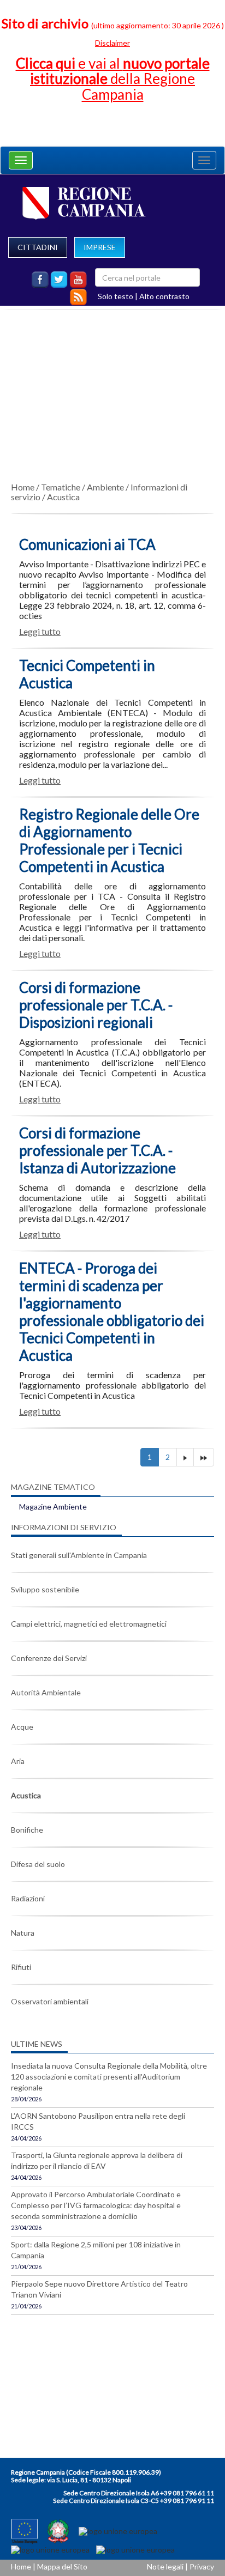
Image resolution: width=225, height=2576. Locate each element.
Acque (22, 1727)
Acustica (63, 497)
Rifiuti (21, 1967)
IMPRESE (100, 247)
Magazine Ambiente (53, 1507)
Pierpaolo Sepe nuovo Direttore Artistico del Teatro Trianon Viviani (99, 2289)
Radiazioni (28, 1898)
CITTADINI (38, 247)
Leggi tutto (40, 631)
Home (23, 487)
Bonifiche (27, 1830)
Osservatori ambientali (50, 2001)
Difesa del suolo (38, 1864)
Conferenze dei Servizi (49, 1658)
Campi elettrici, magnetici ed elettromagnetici (89, 1624)
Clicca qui (113, 79)
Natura (23, 1933)
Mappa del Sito (62, 2566)
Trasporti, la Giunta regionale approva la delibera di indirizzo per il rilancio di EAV (97, 2160)
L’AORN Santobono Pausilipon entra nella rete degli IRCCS (98, 2121)
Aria (18, 1761)
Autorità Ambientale (46, 1692)
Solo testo (116, 296)
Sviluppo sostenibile (45, 1589)
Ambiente (105, 487)
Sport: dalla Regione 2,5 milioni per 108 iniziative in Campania (96, 2250)
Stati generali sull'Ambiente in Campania (79, 1555)
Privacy (202, 2566)
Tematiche (61, 487)
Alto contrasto (164, 296)
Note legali (165, 2566)
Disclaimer (112, 43)
